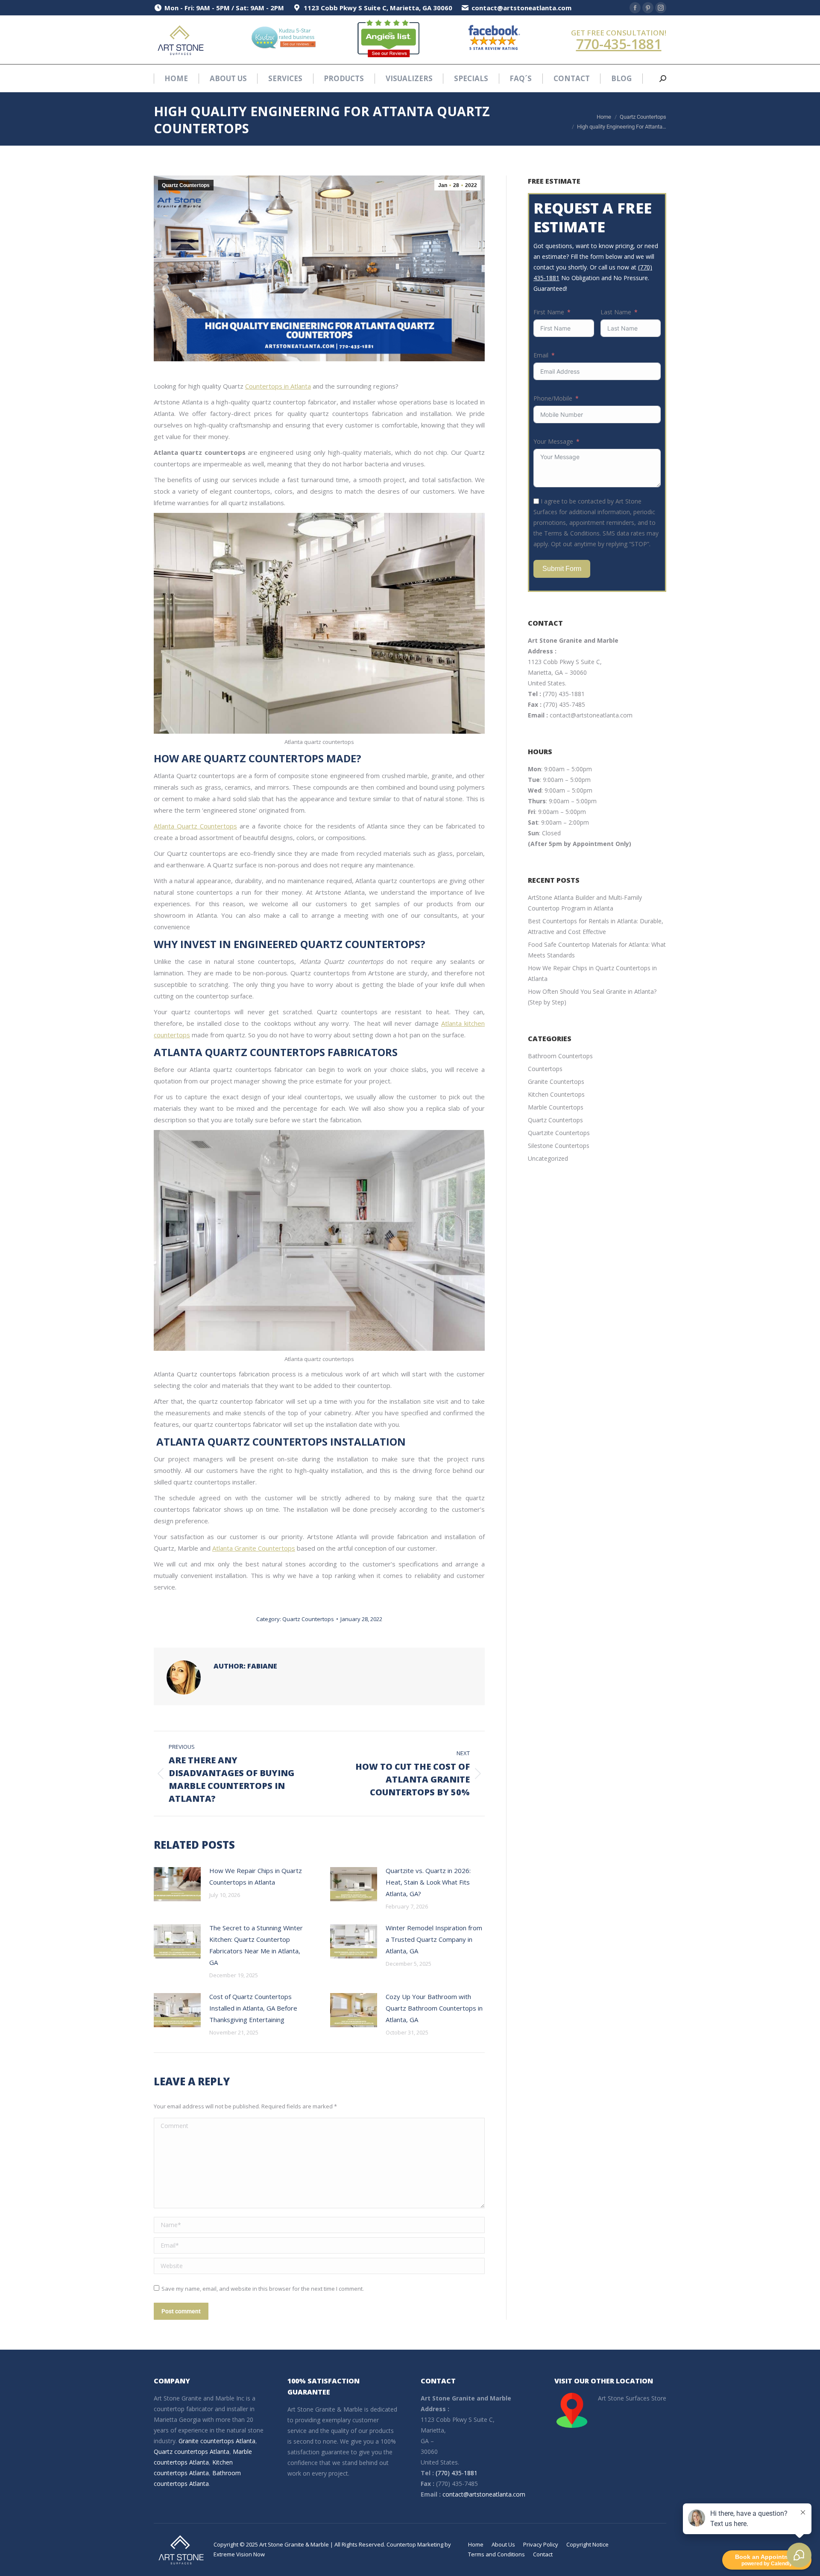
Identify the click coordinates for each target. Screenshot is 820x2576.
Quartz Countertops (186, 185)
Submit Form (562, 569)
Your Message (553, 441)
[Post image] (177, 1884)
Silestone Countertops (559, 1146)
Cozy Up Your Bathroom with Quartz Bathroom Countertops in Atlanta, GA (434, 2008)
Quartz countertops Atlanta (192, 2452)
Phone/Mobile (553, 398)
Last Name (616, 312)
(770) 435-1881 (564, 694)
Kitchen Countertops (556, 1094)
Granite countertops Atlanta (217, 2441)
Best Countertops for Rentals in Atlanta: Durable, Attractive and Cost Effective (596, 926)
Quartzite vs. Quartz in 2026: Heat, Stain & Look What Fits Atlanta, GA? (428, 1882)
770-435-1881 (619, 44)
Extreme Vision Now (239, 2554)
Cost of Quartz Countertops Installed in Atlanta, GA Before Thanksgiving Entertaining (253, 2008)
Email (541, 355)
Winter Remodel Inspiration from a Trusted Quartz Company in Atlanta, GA (434, 1939)
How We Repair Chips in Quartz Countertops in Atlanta (256, 1876)
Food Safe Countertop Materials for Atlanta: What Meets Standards (597, 950)
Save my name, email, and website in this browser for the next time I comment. (263, 2289)
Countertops (545, 1069)
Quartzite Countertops (559, 1133)
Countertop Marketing (415, 2544)
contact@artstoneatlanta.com (591, 715)
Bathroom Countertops (560, 1056)
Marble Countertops (556, 1107)
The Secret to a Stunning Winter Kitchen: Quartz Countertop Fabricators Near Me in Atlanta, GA (256, 1945)
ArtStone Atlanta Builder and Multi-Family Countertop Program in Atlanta (585, 903)
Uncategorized (548, 1158)
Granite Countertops (556, 1082)
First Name (549, 312)
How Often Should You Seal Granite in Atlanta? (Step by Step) (592, 997)
